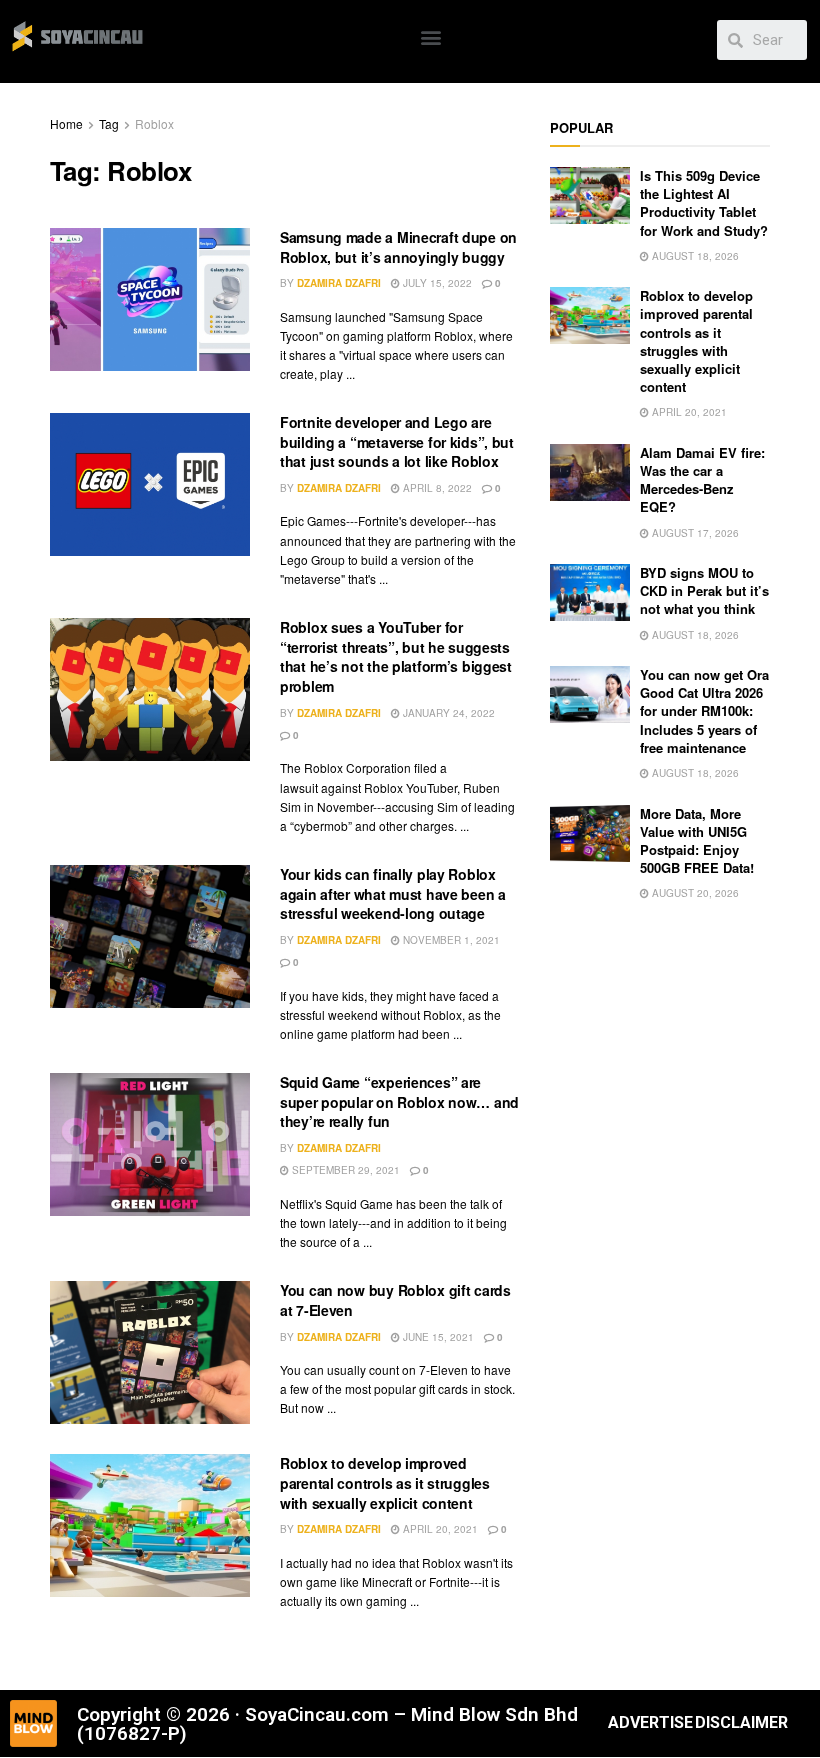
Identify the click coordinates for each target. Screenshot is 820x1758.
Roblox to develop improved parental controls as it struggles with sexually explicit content (385, 1482)
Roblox (154, 123)
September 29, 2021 (344, 1170)
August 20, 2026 (694, 893)
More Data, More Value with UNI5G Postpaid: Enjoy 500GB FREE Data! (697, 841)
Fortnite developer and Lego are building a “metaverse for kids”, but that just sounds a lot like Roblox (397, 441)
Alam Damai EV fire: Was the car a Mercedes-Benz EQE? (702, 480)
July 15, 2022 (436, 283)
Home (66, 123)
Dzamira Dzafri (339, 283)
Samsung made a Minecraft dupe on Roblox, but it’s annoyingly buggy (398, 247)
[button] (431, 36)
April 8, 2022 (436, 488)
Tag (109, 123)
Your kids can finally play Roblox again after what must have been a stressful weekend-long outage (393, 893)
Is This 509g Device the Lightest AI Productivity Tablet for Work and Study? (704, 203)
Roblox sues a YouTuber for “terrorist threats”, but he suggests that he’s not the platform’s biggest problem (396, 656)
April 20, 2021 (439, 1529)
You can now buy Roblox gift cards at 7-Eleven (395, 1300)
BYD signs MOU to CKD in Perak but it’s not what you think (704, 590)
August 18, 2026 (694, 256)
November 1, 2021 (450, 940)
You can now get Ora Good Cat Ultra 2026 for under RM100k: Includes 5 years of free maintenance (704, 711)
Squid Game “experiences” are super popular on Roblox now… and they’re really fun (399, 1101)
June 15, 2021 (437, 1337)
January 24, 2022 (447, 713)
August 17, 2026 (694, 533)
